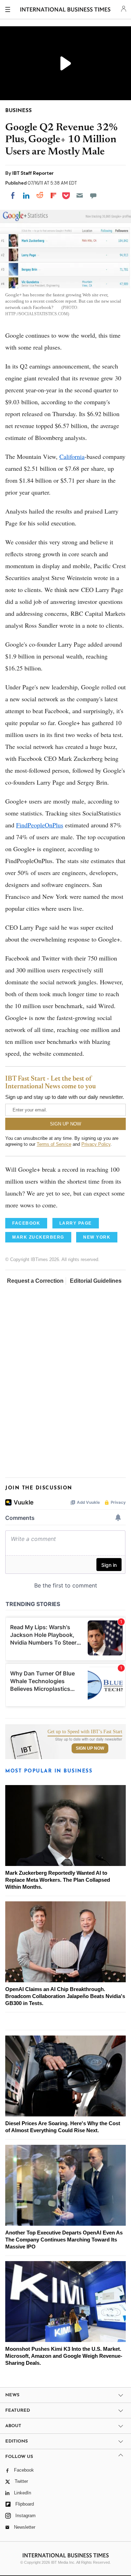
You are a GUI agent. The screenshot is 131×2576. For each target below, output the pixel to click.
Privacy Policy (96, 1144)
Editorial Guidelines (96, 1281)
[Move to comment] (93, 195)
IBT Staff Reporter (33, 173)
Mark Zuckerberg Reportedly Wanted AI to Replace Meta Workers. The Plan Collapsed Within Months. (58, 1880)
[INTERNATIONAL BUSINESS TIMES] (65, 11)
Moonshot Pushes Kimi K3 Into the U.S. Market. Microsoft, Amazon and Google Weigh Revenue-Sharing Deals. (64, 2356)
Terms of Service (54, 1144)
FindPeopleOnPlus (40, 825)
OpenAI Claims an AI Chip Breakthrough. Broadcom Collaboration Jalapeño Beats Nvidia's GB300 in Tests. (65, 1996)
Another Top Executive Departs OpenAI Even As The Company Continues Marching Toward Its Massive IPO (64, 2240)
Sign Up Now (90, 1748)
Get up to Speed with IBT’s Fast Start (85, 1732)
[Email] (80, 195)
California (72, 456)
